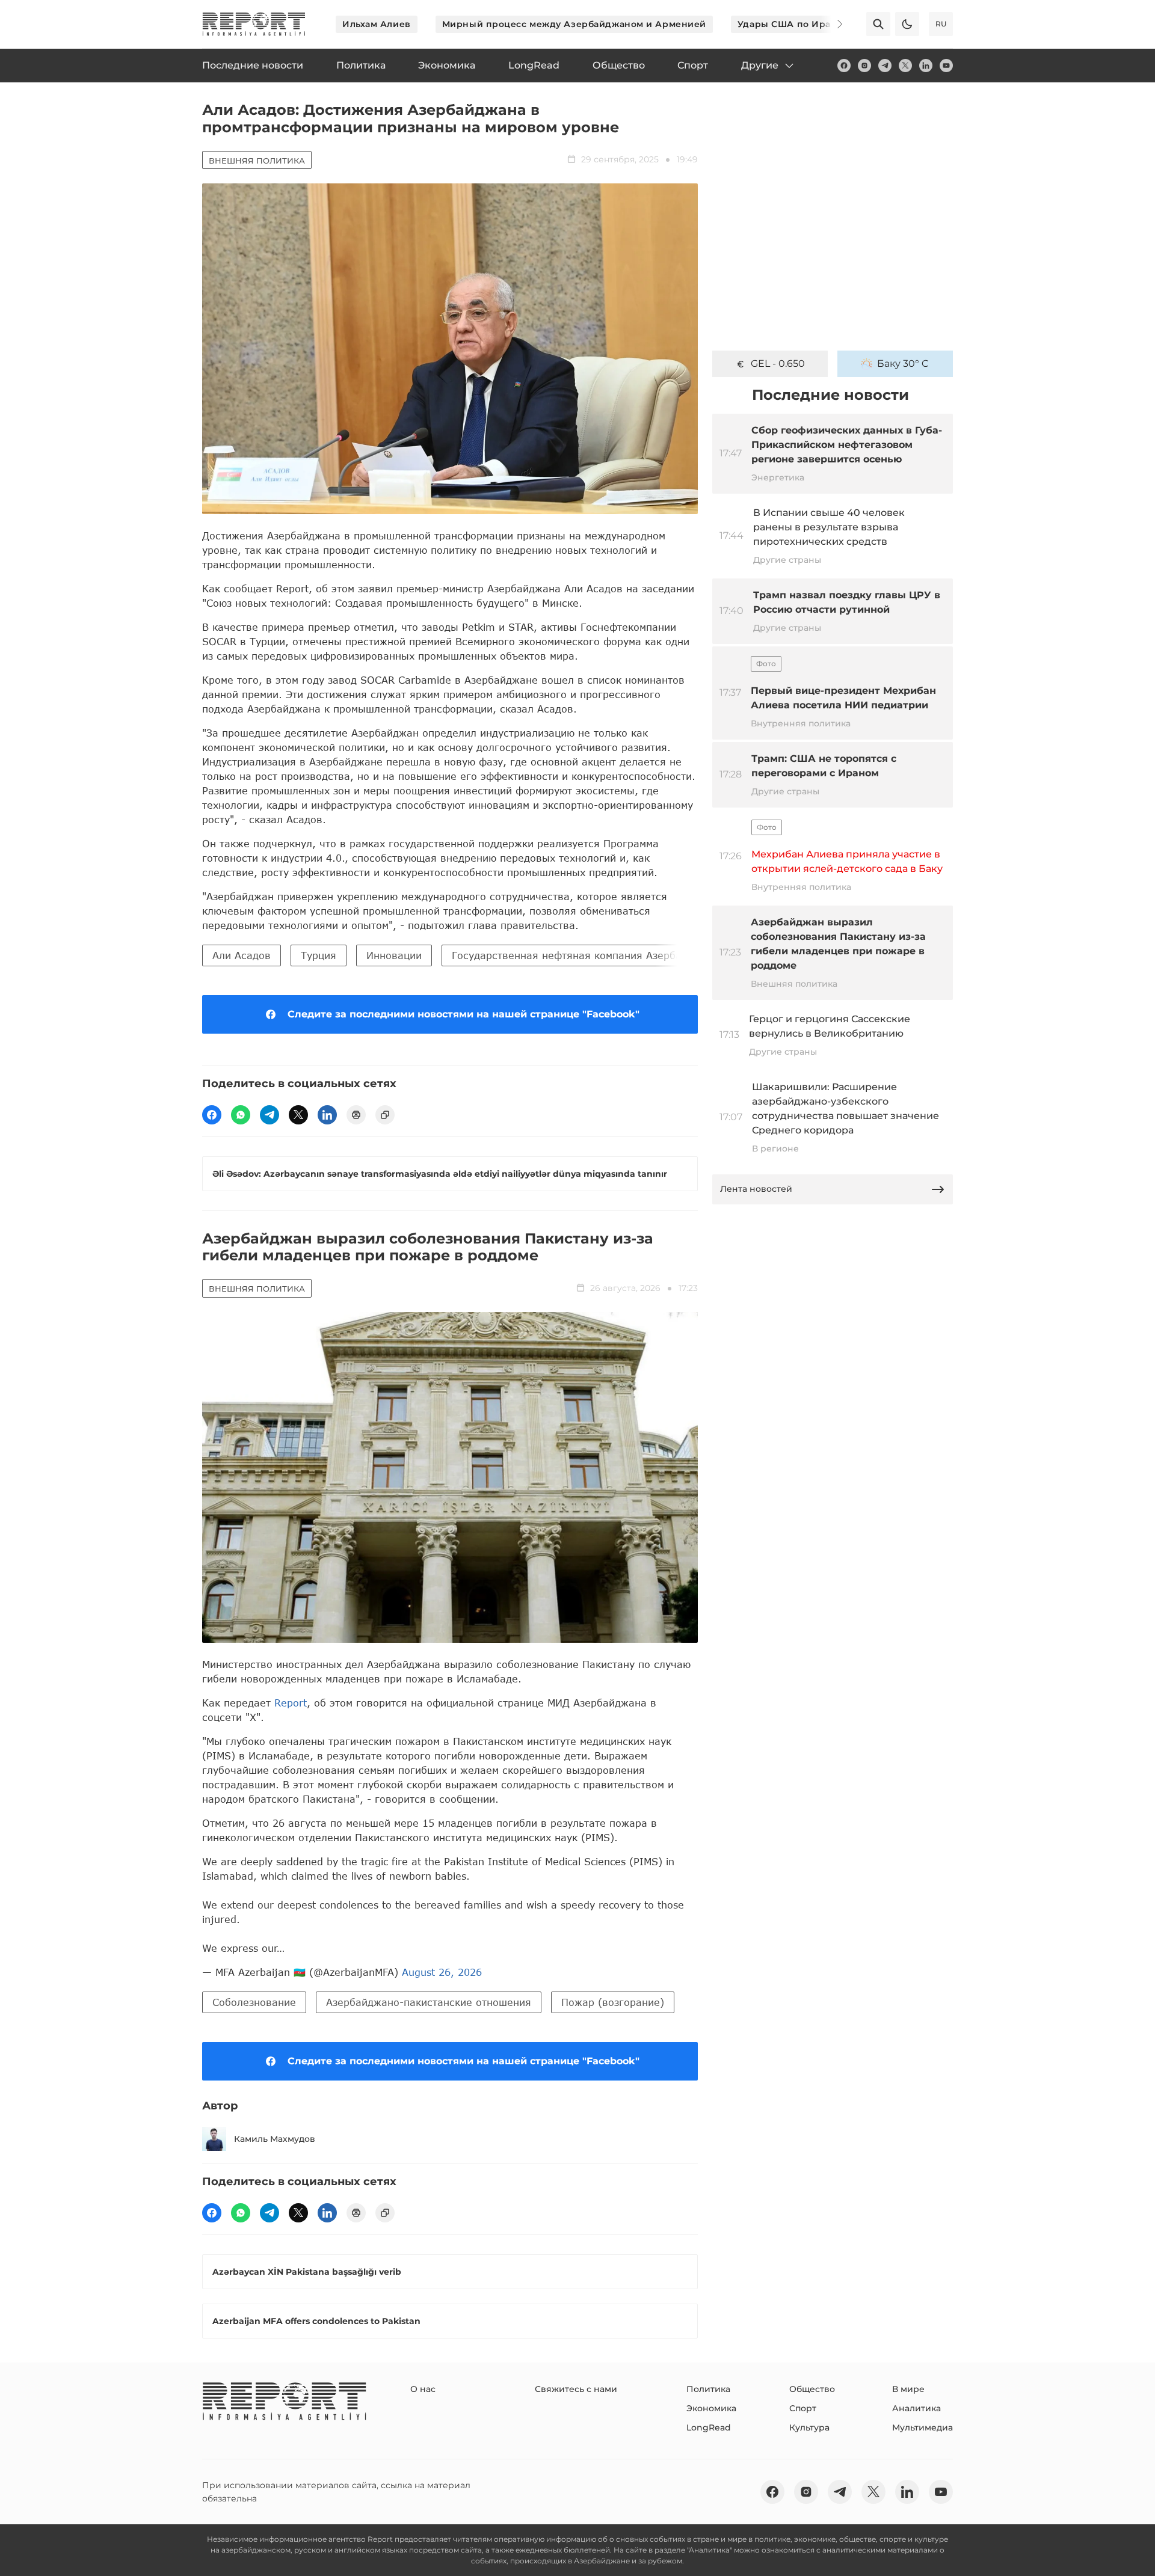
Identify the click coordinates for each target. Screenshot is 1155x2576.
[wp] (241, 1115)
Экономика (711, 2408)
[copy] (385, 1115)
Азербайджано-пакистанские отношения (429, 2002)
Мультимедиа (922, 2427)
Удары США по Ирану (790, 24)
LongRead (709, 2427)
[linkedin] (926, 66)
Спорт (803, 2408)
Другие (760, 65)
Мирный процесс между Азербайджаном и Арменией (574, 24)
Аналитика (916, 2408)
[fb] (844, 66)
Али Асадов (242, 955)
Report (291, 1703)
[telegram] (885, 66)
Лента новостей (756, 1189)
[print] (356, 1115)
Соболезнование (254, 2002)
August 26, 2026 (442, 1972)
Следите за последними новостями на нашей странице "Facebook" (464, 1014)
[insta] (864, 66)
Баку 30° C (903, 363)
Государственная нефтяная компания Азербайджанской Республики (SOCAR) (648, 955)
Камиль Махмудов (275, 2139)
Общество (812, 2389)
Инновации (394, 955)
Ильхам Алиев (377, 24)
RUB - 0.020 (778, 363)
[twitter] (905, 66)
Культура (809, 2427)
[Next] (831, 24)
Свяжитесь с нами (576, 2389)
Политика (708, 2389)
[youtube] (946, 66)
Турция (319, 955)
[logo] (254, 24)
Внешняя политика (257, 161)
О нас (423, 2389)
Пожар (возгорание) (613, 2002)
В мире (908, 2389)
